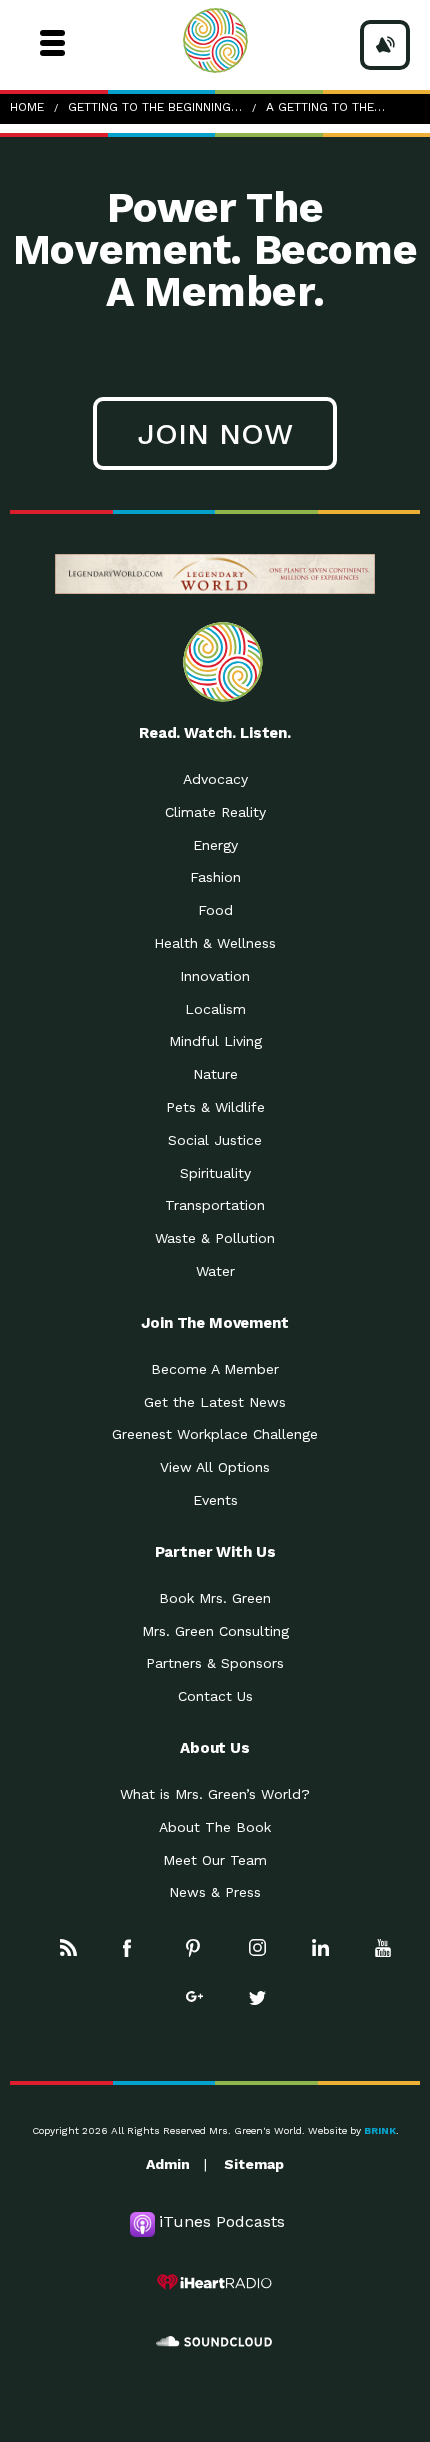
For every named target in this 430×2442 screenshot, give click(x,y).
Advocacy (215, 779)
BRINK (380, 2130)
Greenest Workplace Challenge (215, 1434)
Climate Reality (215, 812)
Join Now (215, 433)
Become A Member (215, 1369)
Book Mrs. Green (215, 1598)
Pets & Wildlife (215, 1107)
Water (215, 1271)
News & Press (215, 1892)
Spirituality (215, 1173)
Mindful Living (215, 1041)
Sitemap (254, 2164)
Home (27, 107)
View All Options (215, 1467)
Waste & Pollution (215, 1238)
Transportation (215, 1205)
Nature (215, 1074)
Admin (168, 2164)
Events (215, 1500)
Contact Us (215, 1696)
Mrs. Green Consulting (215, 1631)
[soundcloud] (215, 2342)
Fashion (215, 877)
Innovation (215, 976)
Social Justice (215, 1140)
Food (215, 910)
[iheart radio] (215, 2282)
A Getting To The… (325, 107)
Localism (215, 1009)
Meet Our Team (215, 1860)
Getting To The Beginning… (155, 107)
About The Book (215, 1827)
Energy (215, 845)
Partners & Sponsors (215, 1663)
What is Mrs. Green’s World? (215, 1794)
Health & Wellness (215, 943)
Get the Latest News (215, 1402)
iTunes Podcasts (222, 2221)
